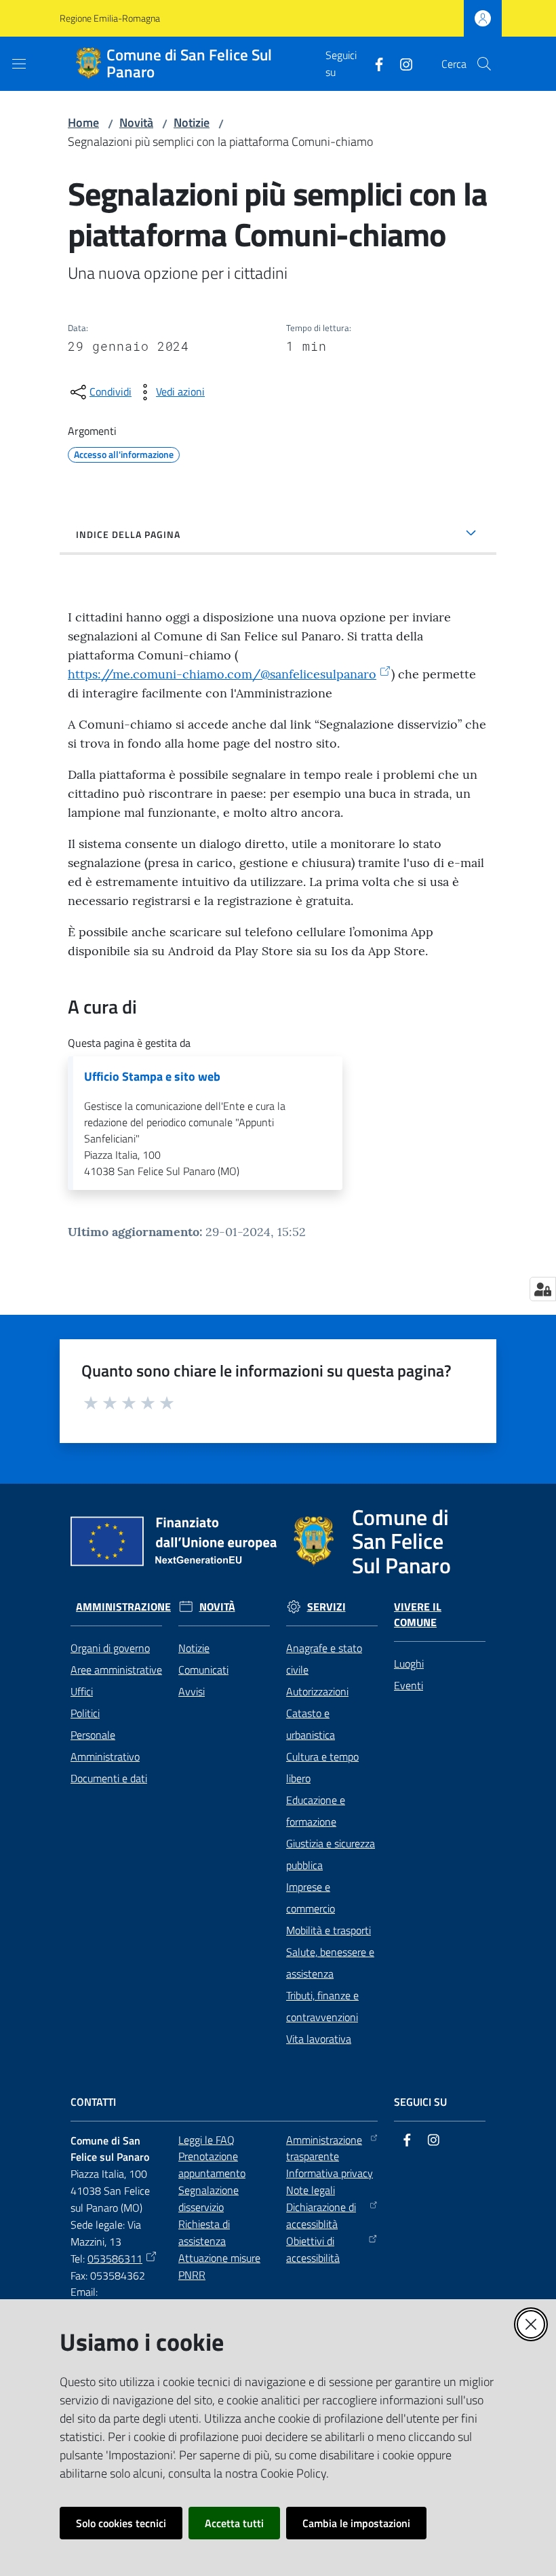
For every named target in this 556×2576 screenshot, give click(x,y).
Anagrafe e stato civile (324, 1659)
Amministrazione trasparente (324, 2148)
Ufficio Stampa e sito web (152, 1077)
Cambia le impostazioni (356, 2523)
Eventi (409, 1685)
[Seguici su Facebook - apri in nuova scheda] (374, 63)
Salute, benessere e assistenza (330, 1963)
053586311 (115, 2258)
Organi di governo (110, 1648)
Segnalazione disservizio (209, 2198)
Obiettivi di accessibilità (313, 2249)
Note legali (311, 2190)
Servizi (326, 1607)
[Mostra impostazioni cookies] (543, 1289)
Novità (136, 122)
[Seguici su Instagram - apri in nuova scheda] (401, 63)
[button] (484, 64)
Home (83, 122)
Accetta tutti (234, 2523)
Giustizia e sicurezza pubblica (331, 1854)
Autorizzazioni (317, 1691)
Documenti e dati (109, 1778)
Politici (85, 1713)
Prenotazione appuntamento (212, 2165)
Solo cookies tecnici (121, 2523)
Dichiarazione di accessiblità (321, 2215)
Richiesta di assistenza (204, 2232)
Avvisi (192, 1691)
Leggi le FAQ (206, 2140)
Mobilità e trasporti (329, 1930)
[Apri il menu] (19, 64)
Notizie (192, 122)
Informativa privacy (330, 2173)
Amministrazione (123, 1607)
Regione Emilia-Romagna (110, 18)
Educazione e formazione (316, 1811)
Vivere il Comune (418, 1615)
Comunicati (203, 1670)
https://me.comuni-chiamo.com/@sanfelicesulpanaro (222, 674)
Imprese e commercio (311, 1898)
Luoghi (409, 1664)
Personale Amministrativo (105, 1746)
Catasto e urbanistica (311, 1724)
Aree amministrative (116, 1670)
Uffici (82, 1691)
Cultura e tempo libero (322, 1767)
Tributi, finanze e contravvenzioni (322, 2006)
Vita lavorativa (319, 2039)
